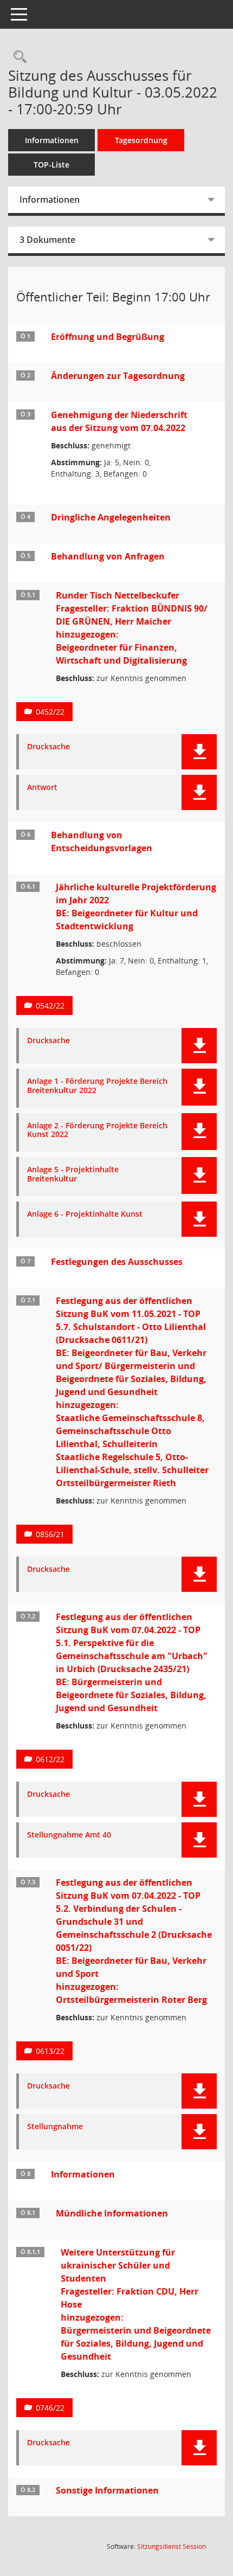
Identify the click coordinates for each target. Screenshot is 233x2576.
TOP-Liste (51, 165)
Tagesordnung (141, 140)
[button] (199, 752)
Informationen (52, 140)
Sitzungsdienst (171, 2546)
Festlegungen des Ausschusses (117, 1262)
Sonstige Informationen (107, 2490)
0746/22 (50, 2408)
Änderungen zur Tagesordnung (118, 376)
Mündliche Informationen (112, 2213)
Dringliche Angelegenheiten (111, 517)
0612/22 (50, 1759)
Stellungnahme (55, 2127)
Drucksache (48, 747)
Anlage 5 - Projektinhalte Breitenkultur (73, 1174)
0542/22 (50, 1006)
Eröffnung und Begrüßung (108, 337)
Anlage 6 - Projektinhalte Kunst (85, 1214)
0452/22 (50, 712)
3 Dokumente (47, 240)
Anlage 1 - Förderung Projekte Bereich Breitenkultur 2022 (97, 1086)
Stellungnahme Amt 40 (69, 1835)
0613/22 (50, 2051)
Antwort (42, 788)
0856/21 (50, 1534)
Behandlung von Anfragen (108, 556)
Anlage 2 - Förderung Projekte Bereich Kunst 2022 (97, 1130)
